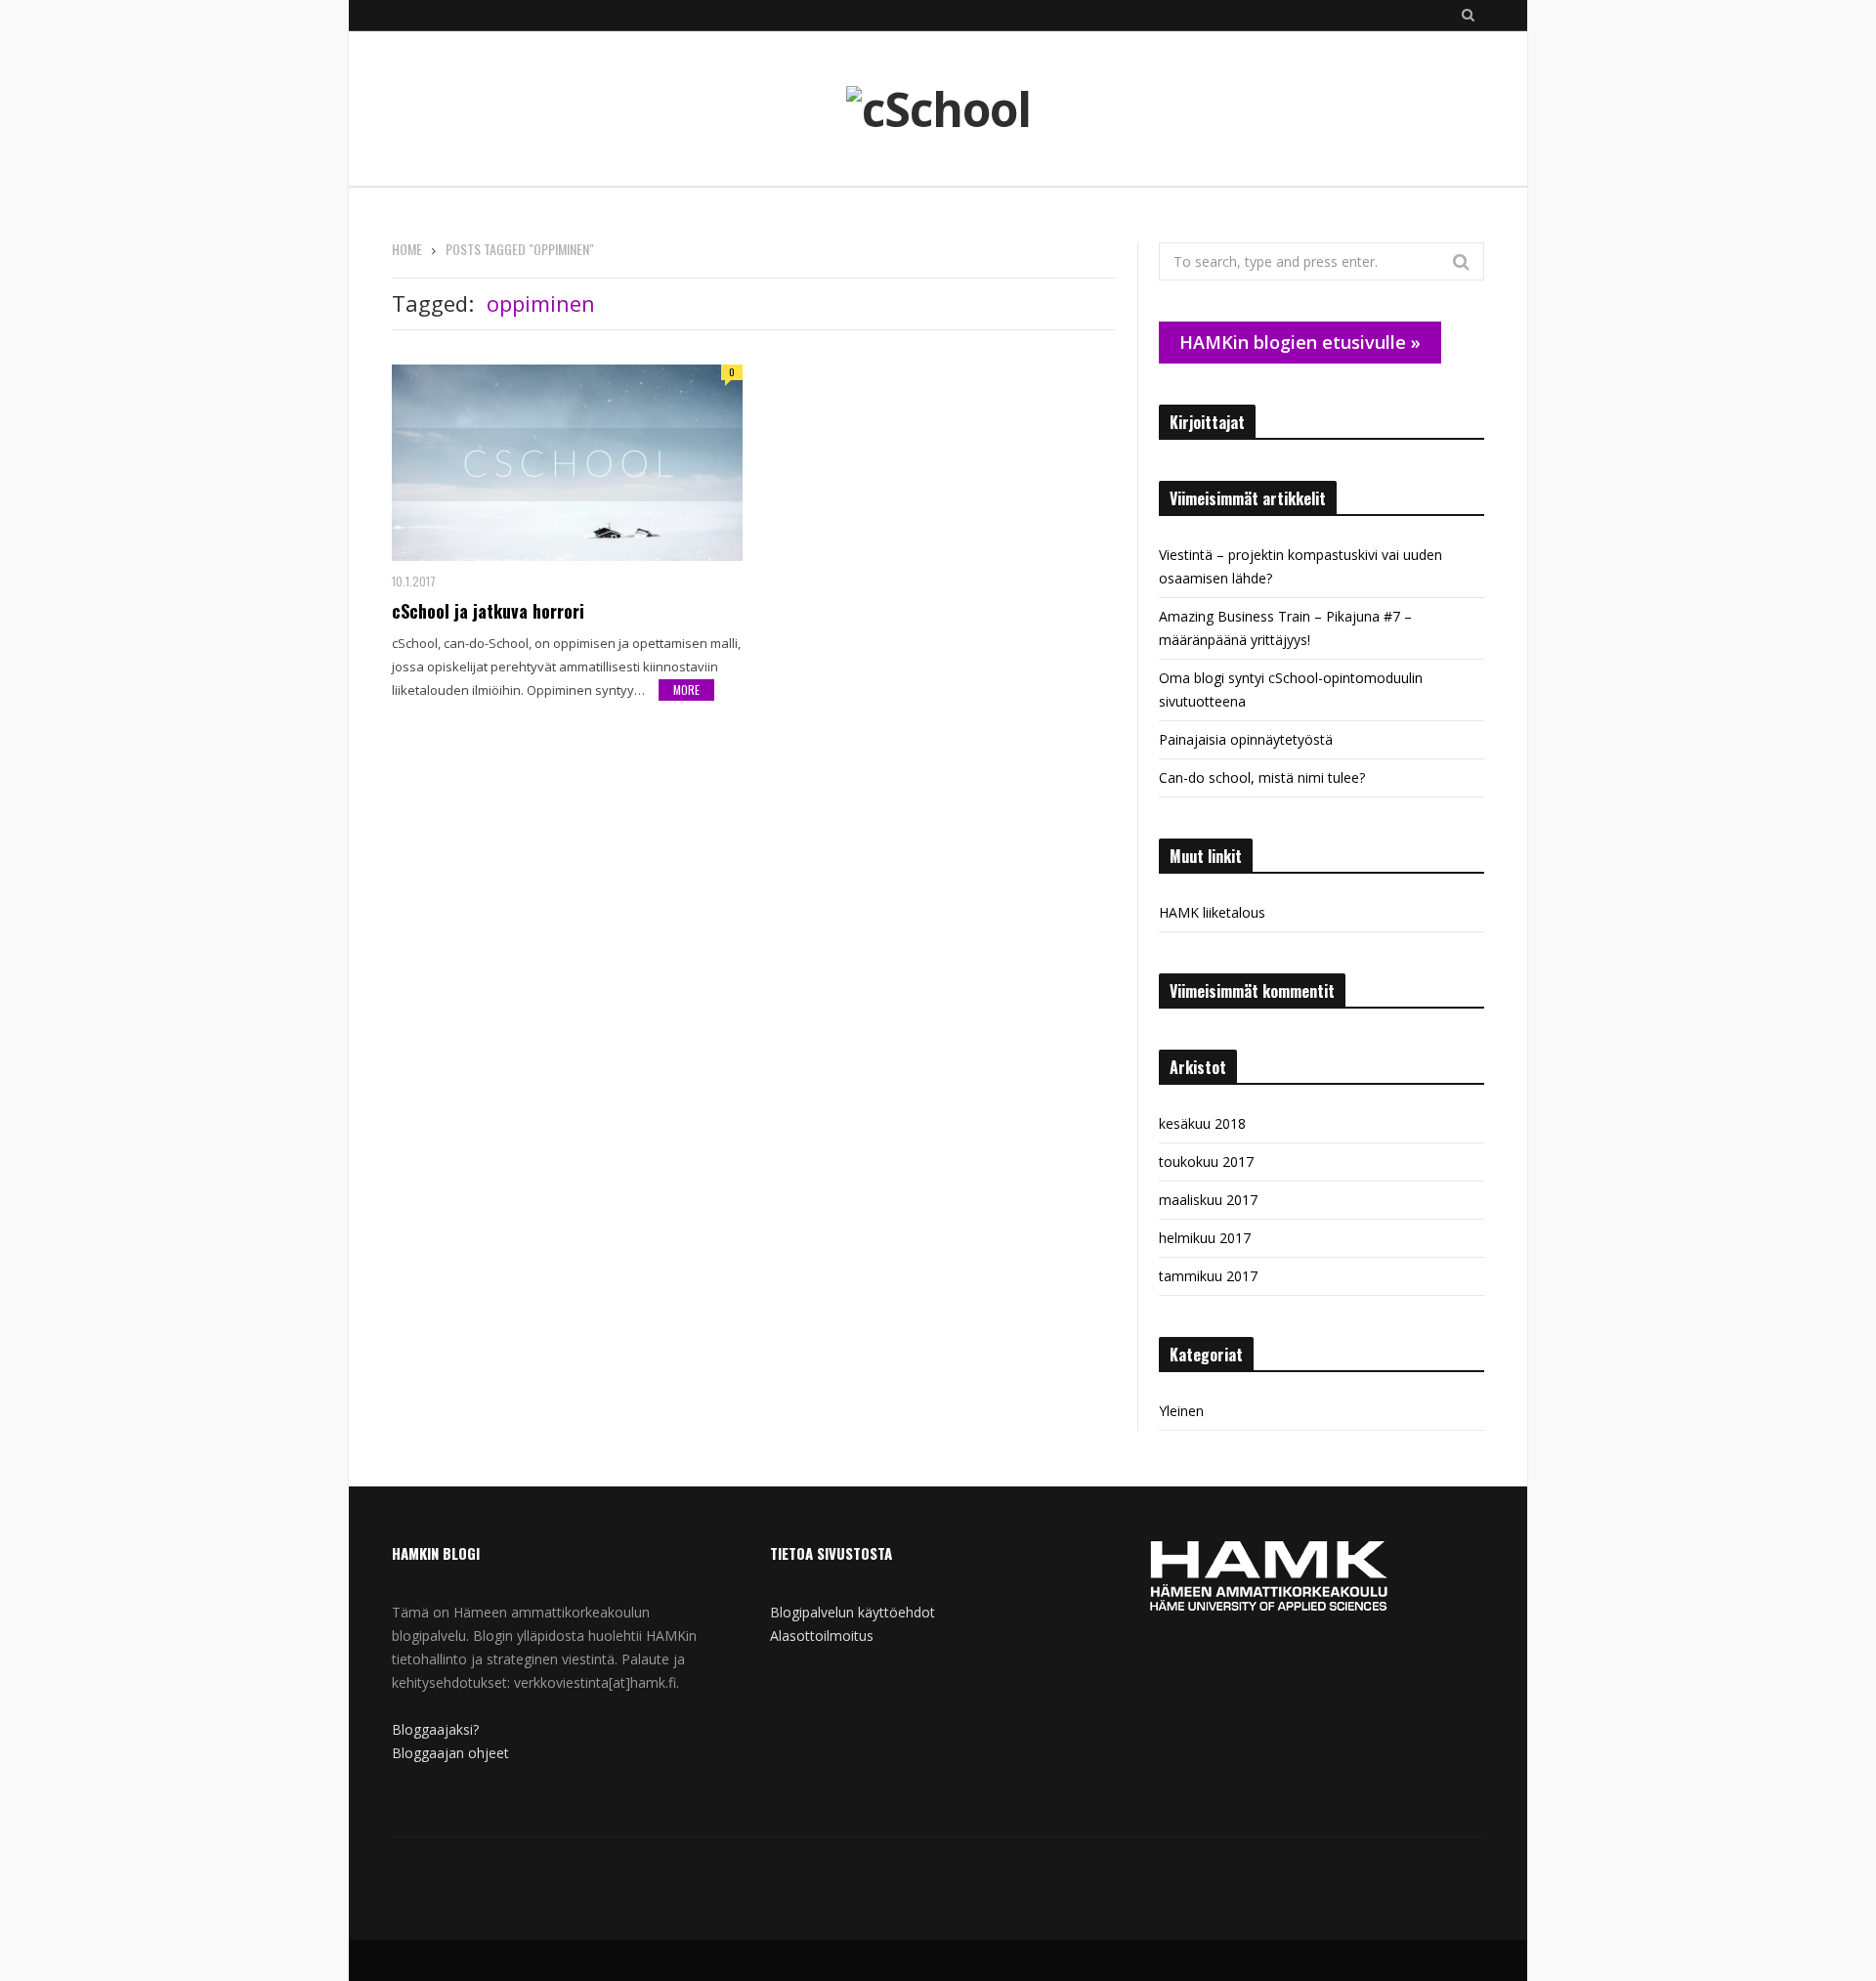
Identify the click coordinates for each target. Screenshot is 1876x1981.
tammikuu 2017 (1208, 1276)
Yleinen (1181, 1411)
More (686, 689)
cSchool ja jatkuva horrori (488, 611)
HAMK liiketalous (1212, 912)
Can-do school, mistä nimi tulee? (1262, 777)
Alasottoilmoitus (822, 1636)
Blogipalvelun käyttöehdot (853, 1612)
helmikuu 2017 (1205, 1238)
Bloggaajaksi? (435, 1729)
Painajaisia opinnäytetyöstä (1246, 739)
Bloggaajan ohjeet (450, 1753)
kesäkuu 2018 (1202, 1123)
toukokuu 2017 (1206, 1162)
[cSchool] (938, 109)
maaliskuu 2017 (1208, 1200)
